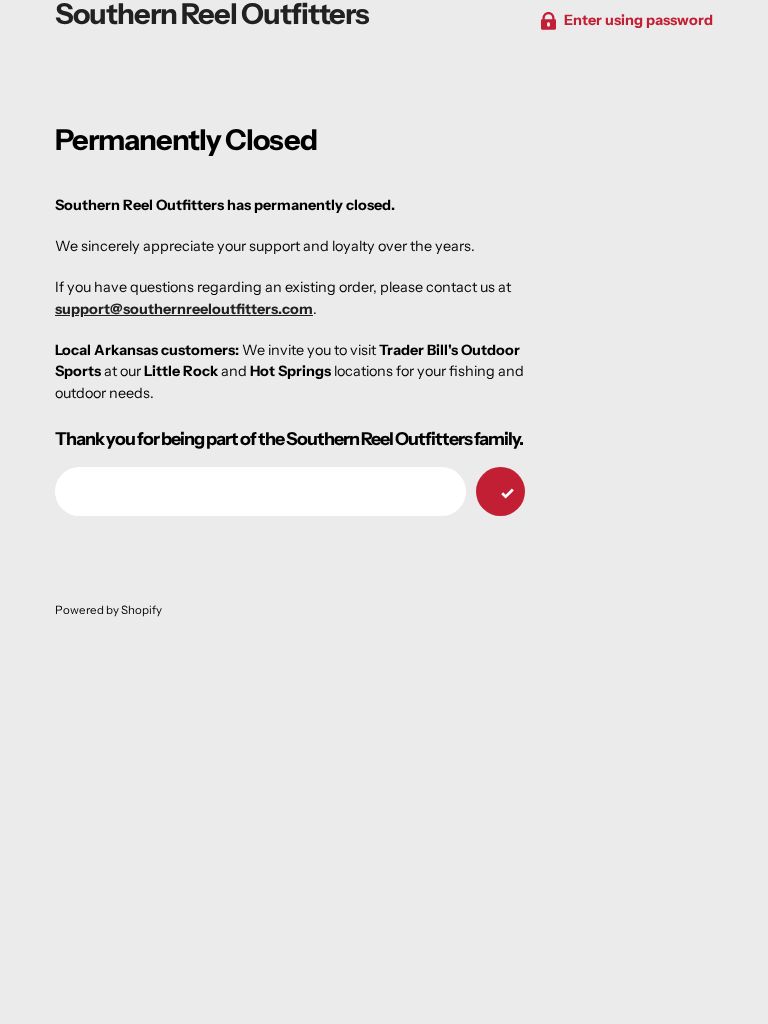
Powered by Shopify (108, 610)
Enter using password (638, 20)
